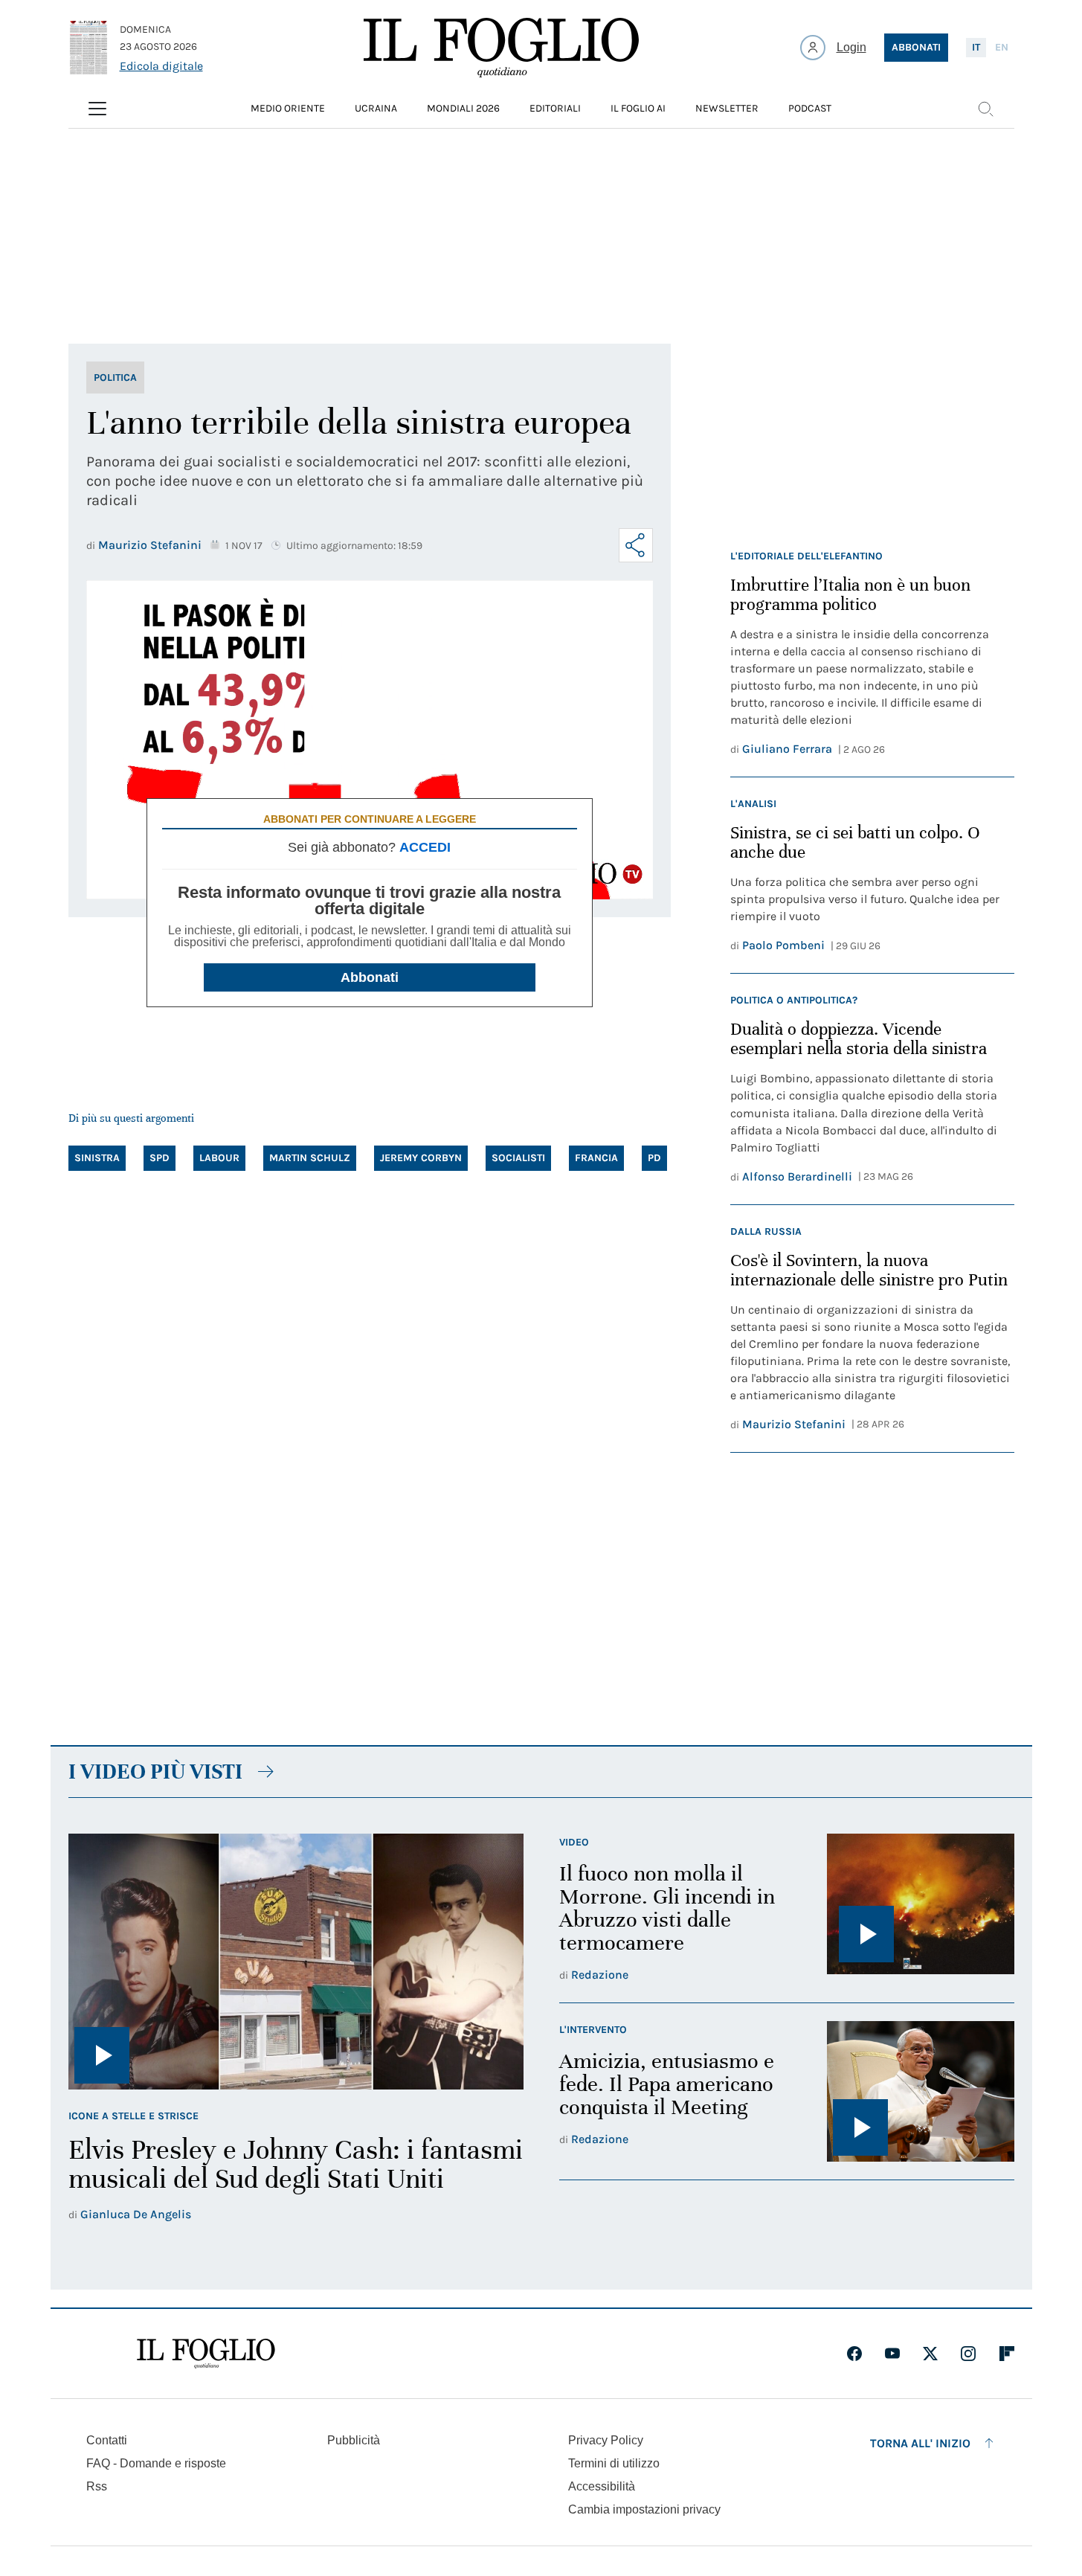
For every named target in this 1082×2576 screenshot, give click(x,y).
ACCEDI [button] (425, 847)
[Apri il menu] (97, 109)
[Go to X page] (930, 2354)
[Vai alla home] (501, 48)
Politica (115, 378)
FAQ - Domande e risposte (156, 2463)
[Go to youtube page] (892, 2354)
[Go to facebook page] (854, 2354)
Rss (97, 2486)
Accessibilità (602, 2486)
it (976, 47)
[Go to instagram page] (968, 2354)
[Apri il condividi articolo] (636, 545)
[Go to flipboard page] (1007, 2354)
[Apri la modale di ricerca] (985, 109)
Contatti (107, 2440)
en (1002, 47)
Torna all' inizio (920, 2443)
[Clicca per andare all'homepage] (206, 2354)
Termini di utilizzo (614, 2463)
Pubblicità (354, 2440)
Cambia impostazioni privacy (644, 2510)
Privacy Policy (606, 2440)
